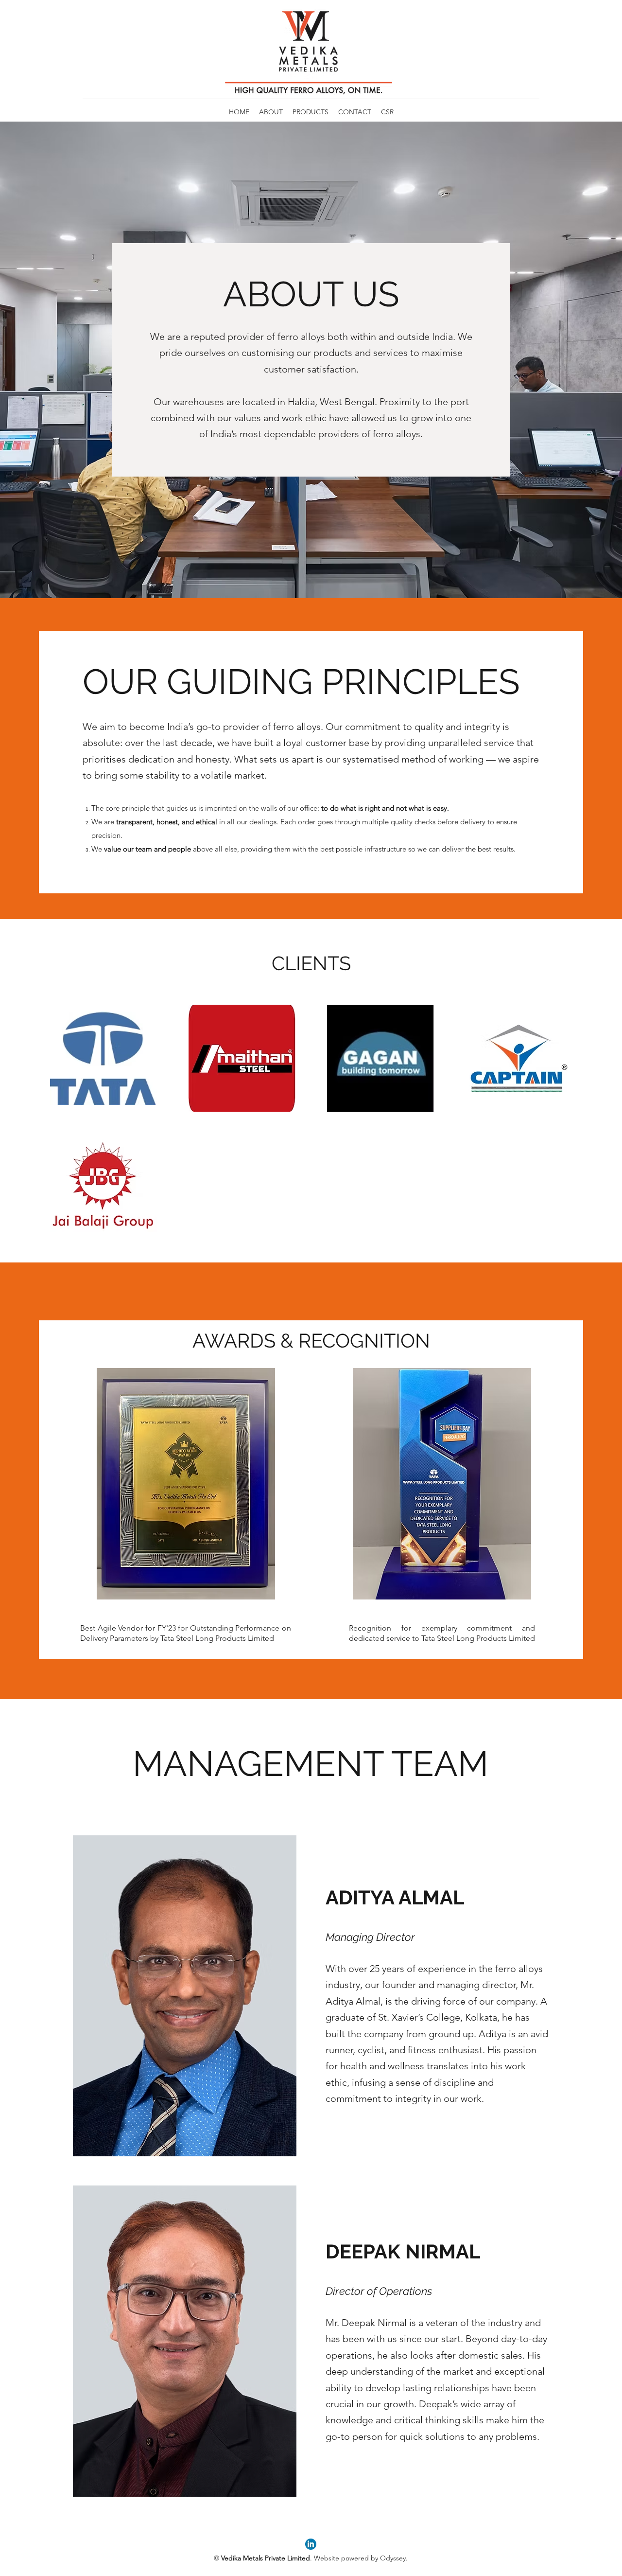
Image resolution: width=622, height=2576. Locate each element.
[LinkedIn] (311, 2544)
